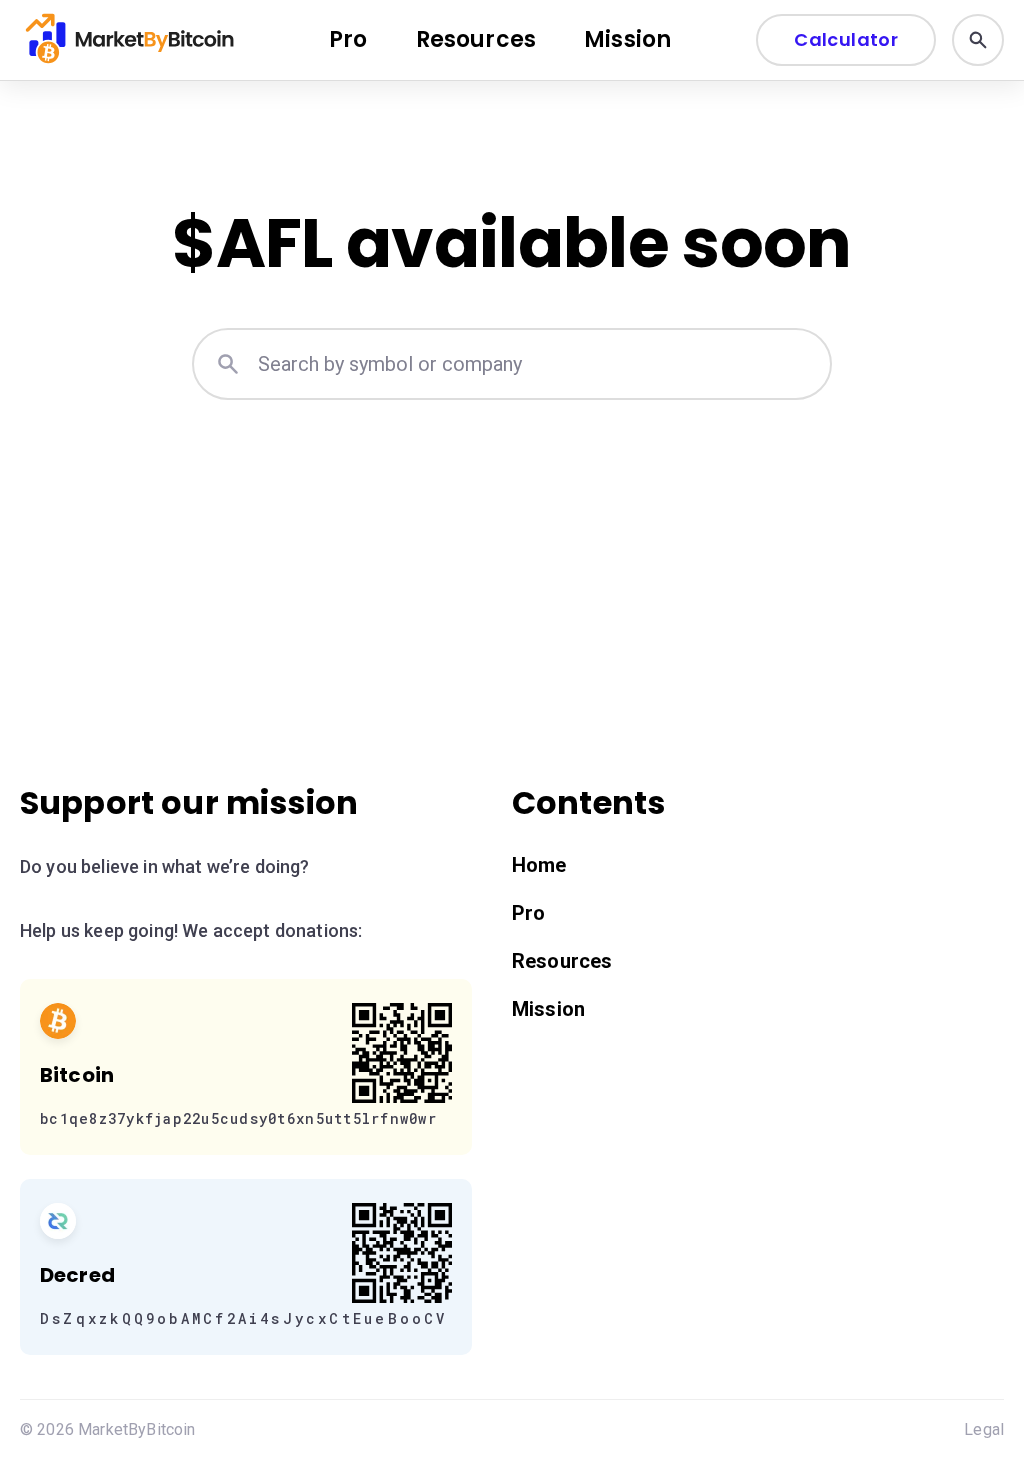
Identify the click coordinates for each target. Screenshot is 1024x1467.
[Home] (132, 40)
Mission (627, 39)
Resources (476, 39)
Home (539, 865)
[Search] (978, 40)
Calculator (846, 39)
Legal (984, 1429)
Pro (348, 39)
